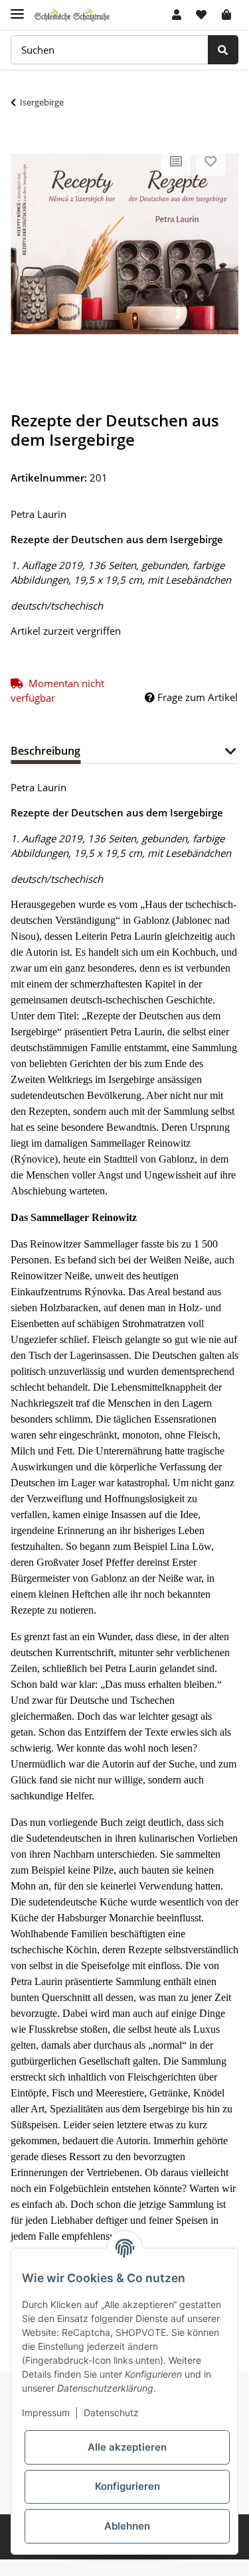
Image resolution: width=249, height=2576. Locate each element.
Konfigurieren (127, 2486)
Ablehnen (127, 2526)
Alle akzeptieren (127, 2447)
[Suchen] (223, 50)
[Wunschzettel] (201, 15)
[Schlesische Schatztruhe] (72, 15)
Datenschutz (111, 2413)
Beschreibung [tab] (45, 751)
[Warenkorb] (226, 15)
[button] (177, 15)
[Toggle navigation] (17, 8)
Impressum (46, 2413)
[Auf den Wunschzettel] (210, 161)
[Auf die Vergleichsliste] (176, 161)
